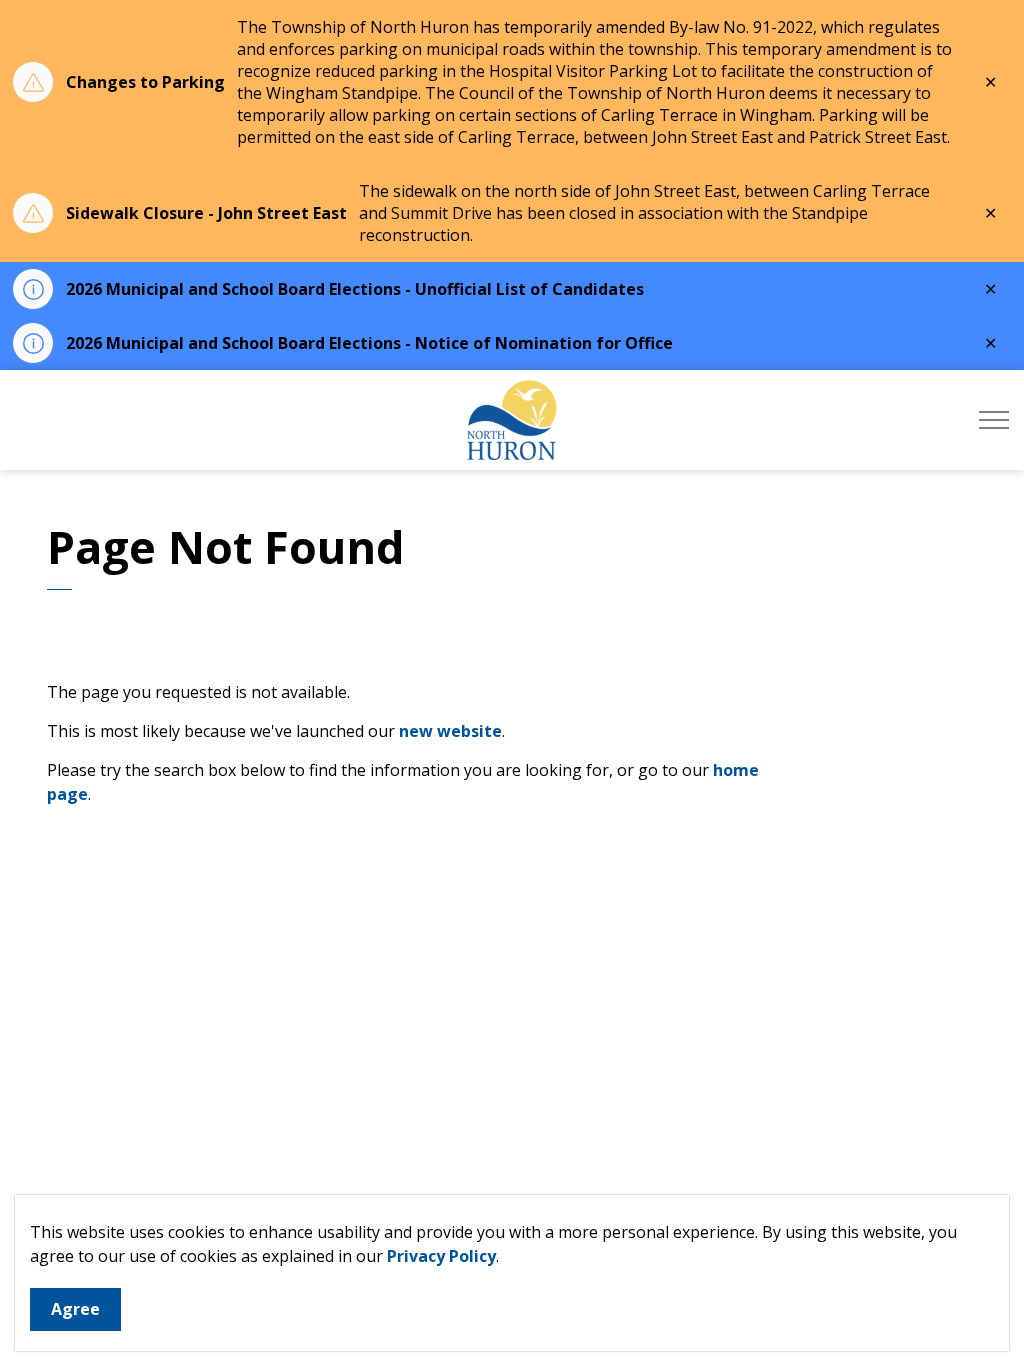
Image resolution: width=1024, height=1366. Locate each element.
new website (450, 731)
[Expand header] (994, 420)
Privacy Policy (441, 1256)
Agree (75, 1309)
